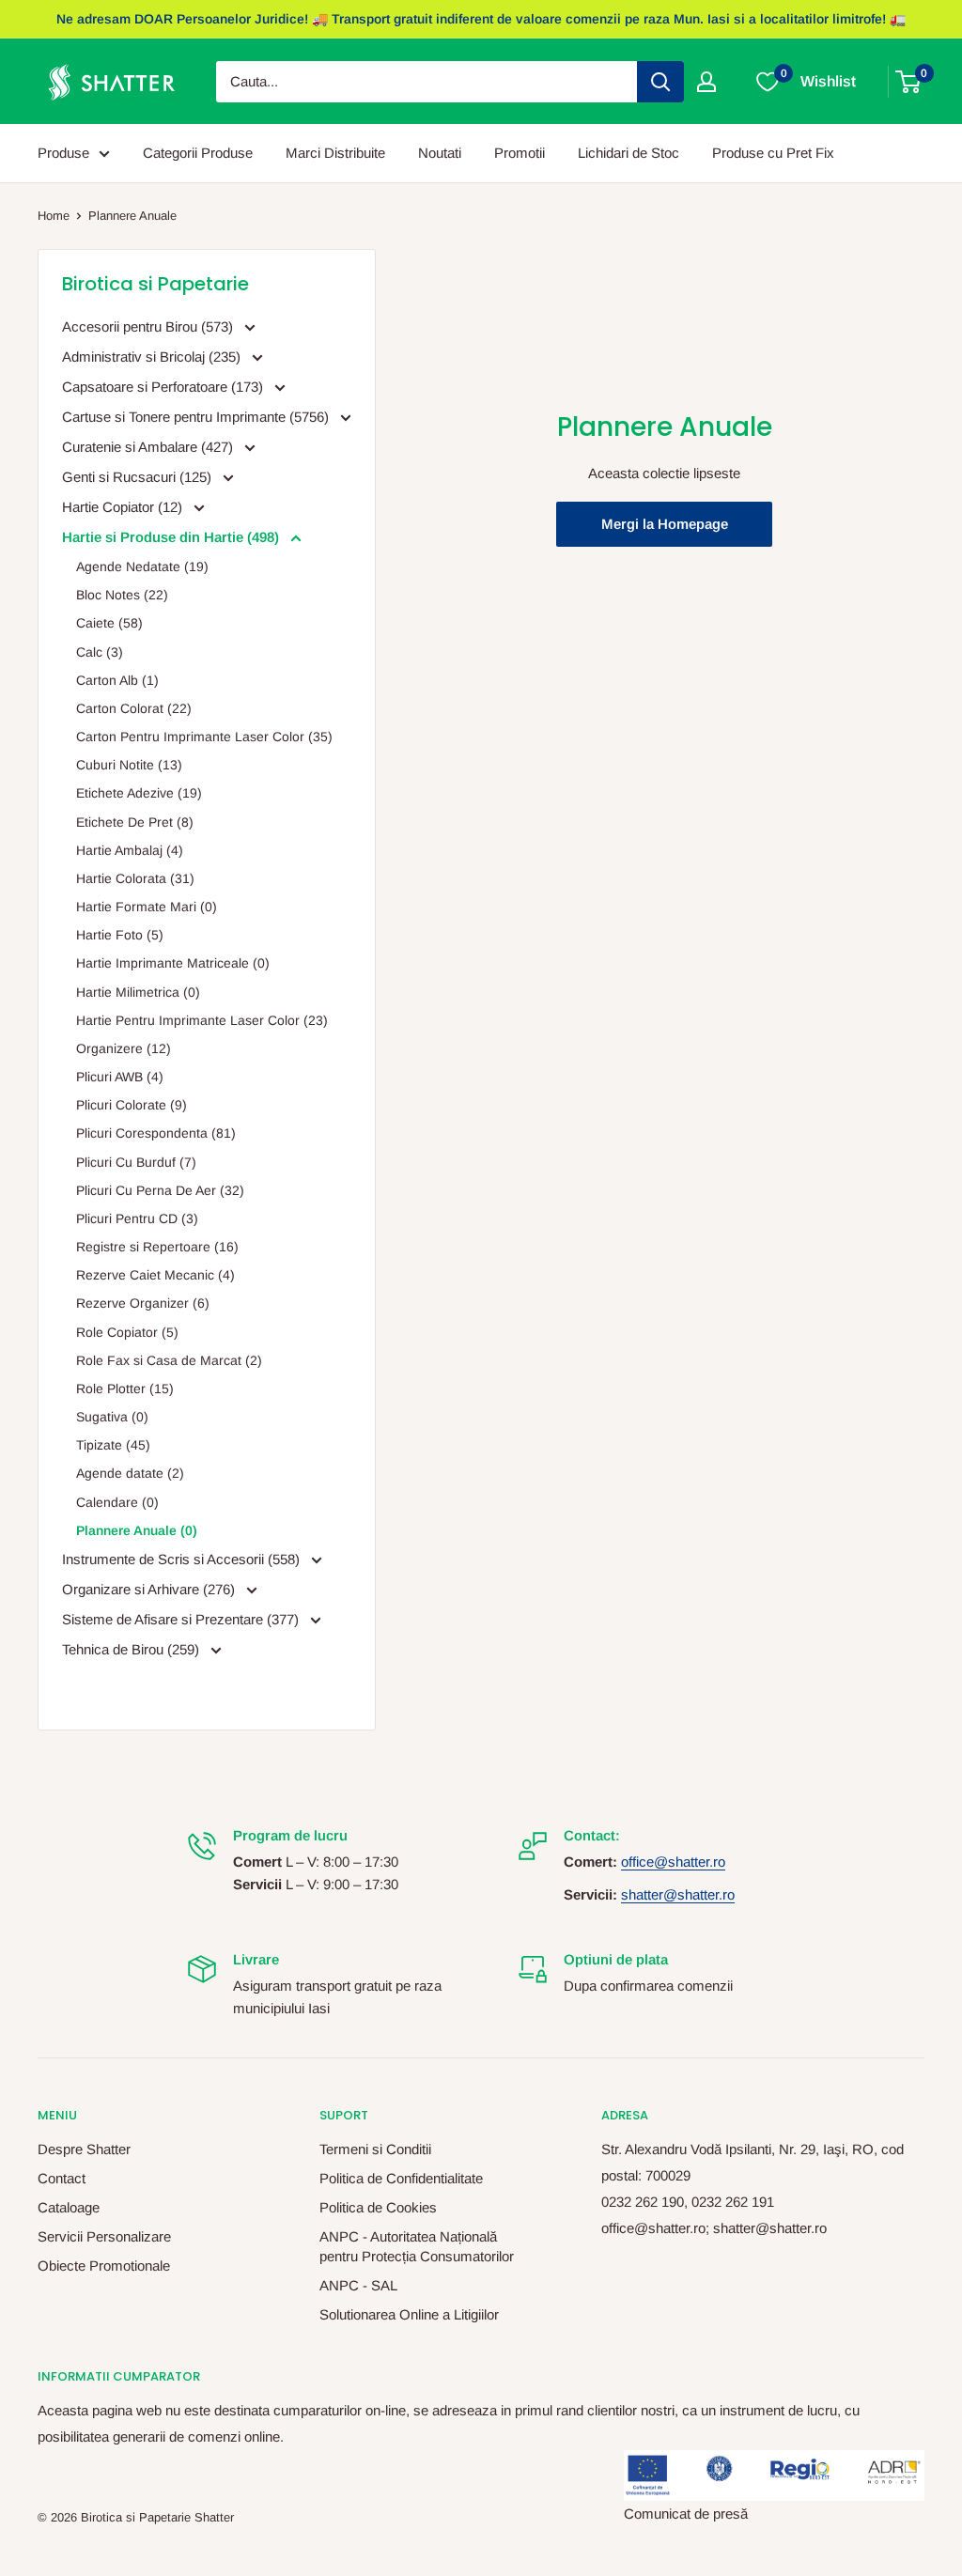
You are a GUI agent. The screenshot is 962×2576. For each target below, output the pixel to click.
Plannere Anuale (132, 216)
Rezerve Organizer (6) (143, 1303)
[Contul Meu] (706, 82)
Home (54, 216)
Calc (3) (100, 652)
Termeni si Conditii (375, 2149)
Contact (62, 2178)
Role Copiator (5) (127, 1332)
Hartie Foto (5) (120, 935)
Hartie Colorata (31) (135, 878)
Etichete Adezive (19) (139, 793)
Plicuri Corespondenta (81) (156, 1133)
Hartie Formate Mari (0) (147, 907)
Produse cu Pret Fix (773, 153)
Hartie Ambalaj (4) (130, 850)
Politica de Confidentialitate (401, 2178)
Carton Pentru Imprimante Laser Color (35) (204, 737)
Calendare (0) (117, 1502)
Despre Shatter (84, 2149)
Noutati (440, 153)
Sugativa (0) (112, 1417)
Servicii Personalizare (104, 2236)
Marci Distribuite (335, 153)
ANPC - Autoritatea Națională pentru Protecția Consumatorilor (417, 2246)
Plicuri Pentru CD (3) (137, 1218)
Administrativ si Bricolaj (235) (153, 357)
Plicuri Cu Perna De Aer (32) (160, 1190)
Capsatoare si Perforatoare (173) (164, 387)
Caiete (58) (109, 623)
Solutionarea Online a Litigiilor (409, 2314)
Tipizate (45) (113, 1445)
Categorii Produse (198, 153)
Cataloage (69, 2207)
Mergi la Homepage (665, 524)
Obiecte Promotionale (104, 2266)
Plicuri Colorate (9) (132, 1105)
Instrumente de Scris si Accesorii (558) (183, 1559)
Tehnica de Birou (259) (132, 1649)
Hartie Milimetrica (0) (138, 992)
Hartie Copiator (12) (124, 507)
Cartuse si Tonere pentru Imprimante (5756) (197, 417)
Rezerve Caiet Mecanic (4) (155, 1275)
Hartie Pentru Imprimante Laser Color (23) (202, 1020)
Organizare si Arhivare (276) (150, 1589)
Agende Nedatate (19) (142, 566)
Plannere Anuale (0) (137, 1530)
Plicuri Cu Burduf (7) (136, 1162)
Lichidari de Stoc (628, 153)
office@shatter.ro (673, 1862)
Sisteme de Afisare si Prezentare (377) (182, 1619)
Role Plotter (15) (125, 1389)
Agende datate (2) (130, 1473)
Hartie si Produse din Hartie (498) (172, 537)
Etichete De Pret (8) (135, 822)
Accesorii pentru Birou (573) (149, 326)
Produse (63, 153)
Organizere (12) (124, 1048)
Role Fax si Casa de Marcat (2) (169, 1360)
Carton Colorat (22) (134, 708)
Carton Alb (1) (117, 680)
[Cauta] (660, 82)
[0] (909, 82)
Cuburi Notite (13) (129, 765)
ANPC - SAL (358, 2285)
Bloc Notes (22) (122, 595)
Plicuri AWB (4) (120, 1077)
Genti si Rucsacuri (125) (139, 477)
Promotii (520, 153)
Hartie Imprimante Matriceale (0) (173, 963)
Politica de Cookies (378, 2207)
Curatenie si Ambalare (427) (149, 447)
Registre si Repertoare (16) (157, 1247)
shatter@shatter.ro (678, 1894)
